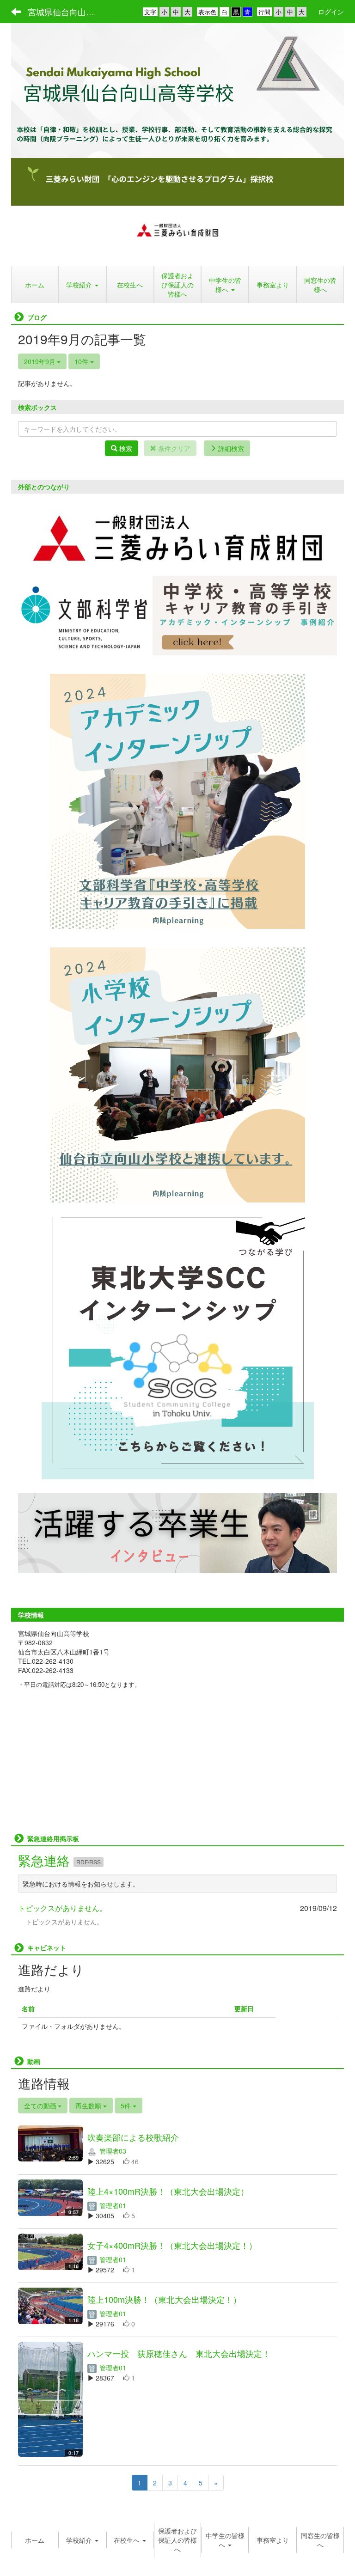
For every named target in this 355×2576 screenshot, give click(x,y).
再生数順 (89, 2106)
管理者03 (112, 2151)
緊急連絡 (46, 1860)
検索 (125, 448)
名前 (28, 2008)
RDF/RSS (89, 1862)
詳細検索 (230, 448)
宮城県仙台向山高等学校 (67, 12)
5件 (127, 2106)
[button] (83, 285)
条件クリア (173, 448)
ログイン (331, 12)
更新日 (244, 2008)
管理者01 (112, 2205)
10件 (82, 361)
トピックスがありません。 (62, 1908)
